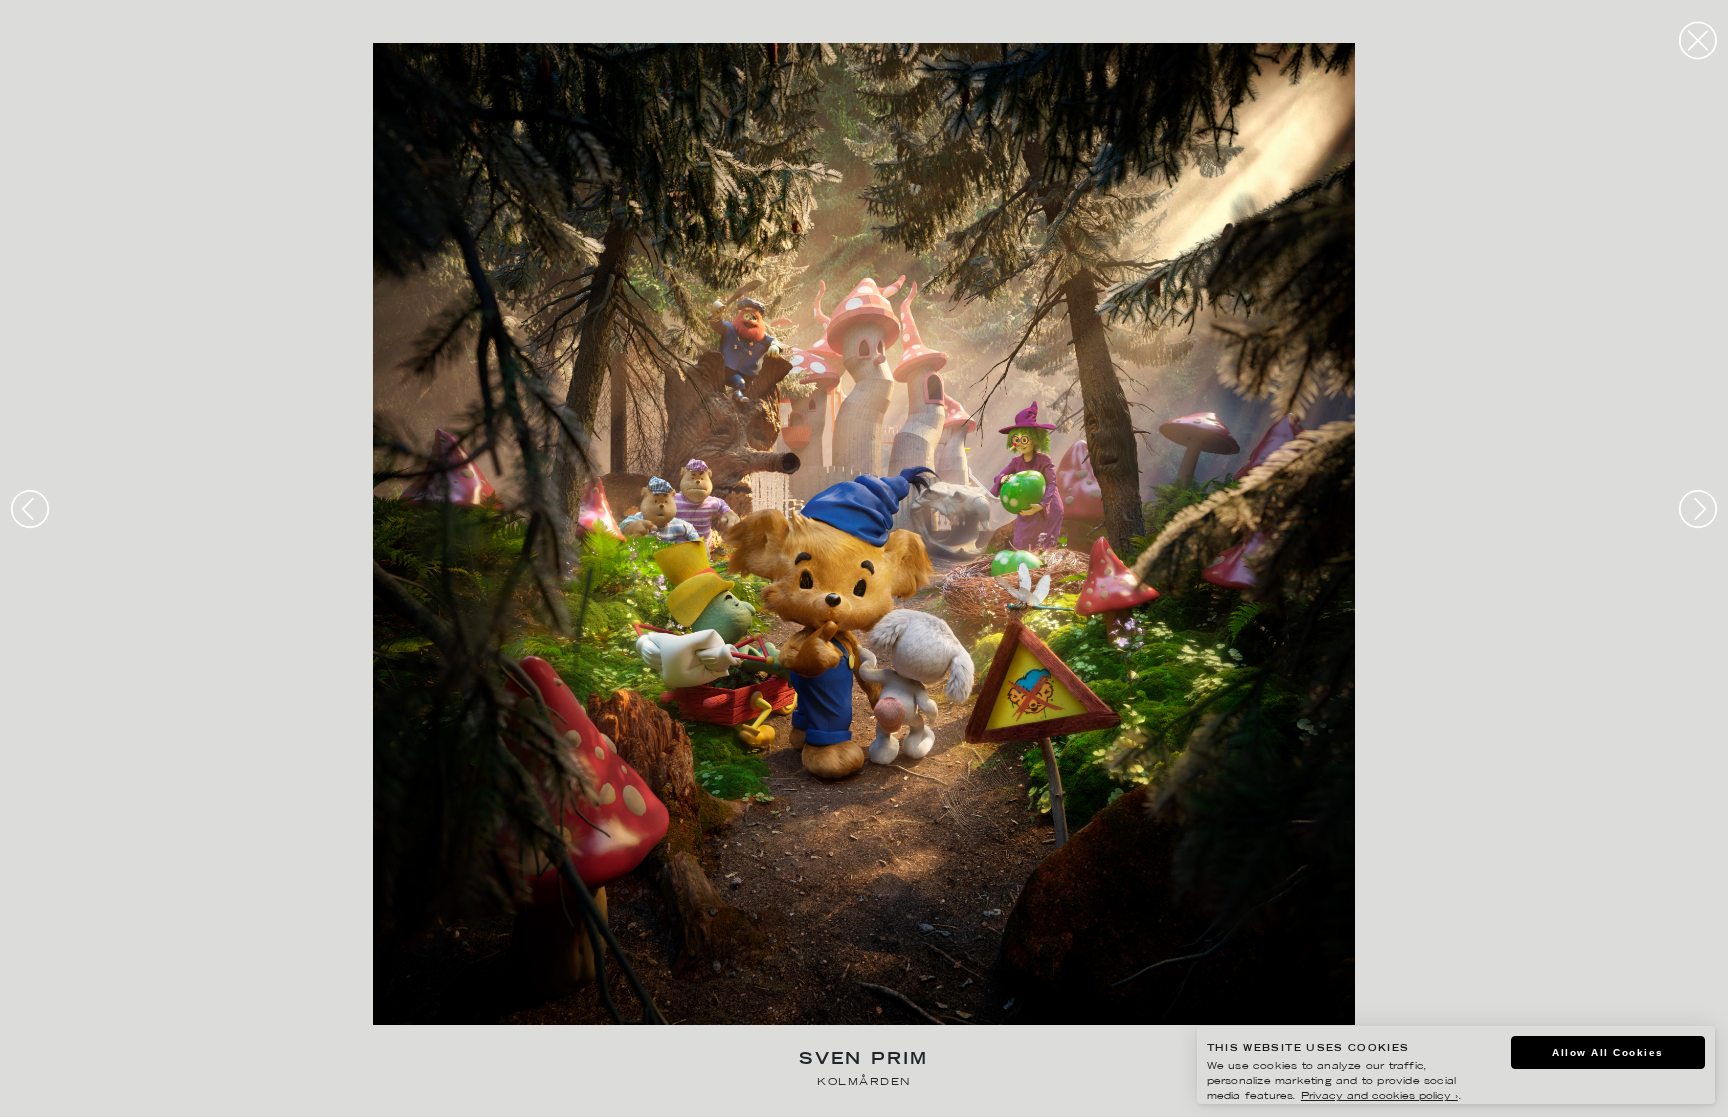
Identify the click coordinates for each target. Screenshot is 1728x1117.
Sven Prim (864, 1060)
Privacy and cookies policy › (1379, 1096)
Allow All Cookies (1608, 1052)
